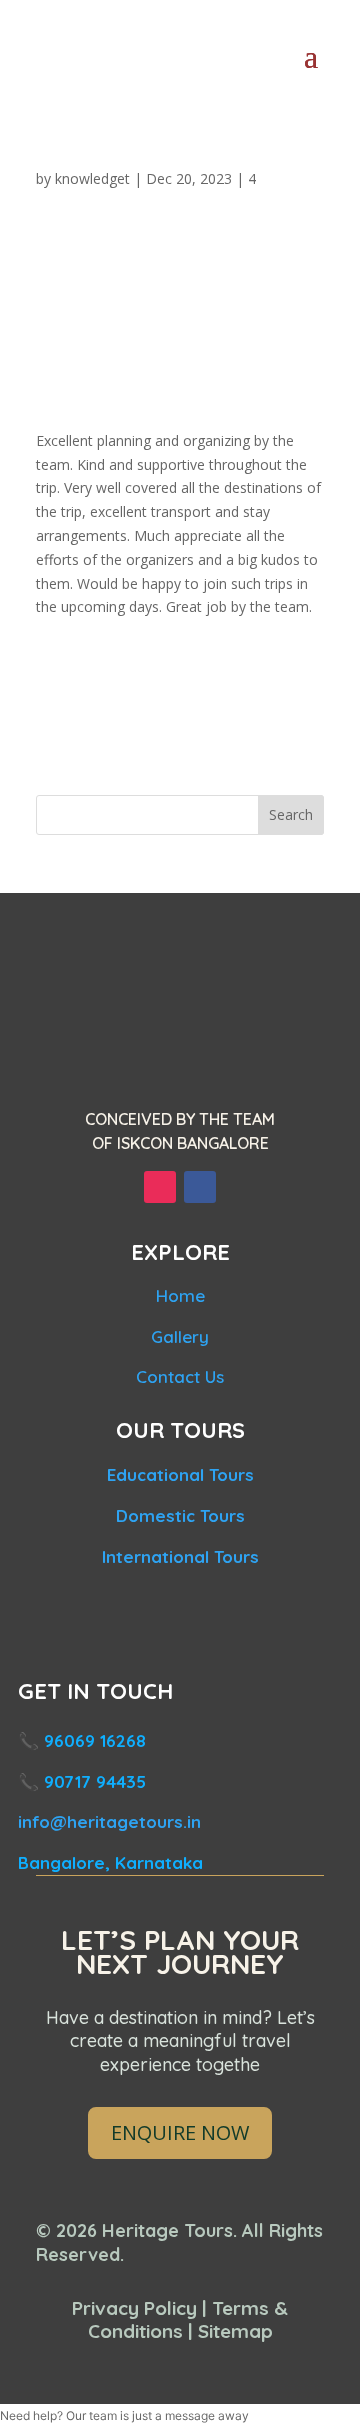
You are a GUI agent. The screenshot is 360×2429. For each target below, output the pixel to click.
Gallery (180, 1336)
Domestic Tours (180, 1515)
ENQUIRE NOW (180, 2132)
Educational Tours (180, 1474)
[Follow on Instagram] (160, 1187)
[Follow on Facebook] (200, 1187)
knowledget (92, 178)
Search (291, 814)
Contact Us (180, 1376)
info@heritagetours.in (109, 1821)
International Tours (180, 1556)
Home (180, 1295)
